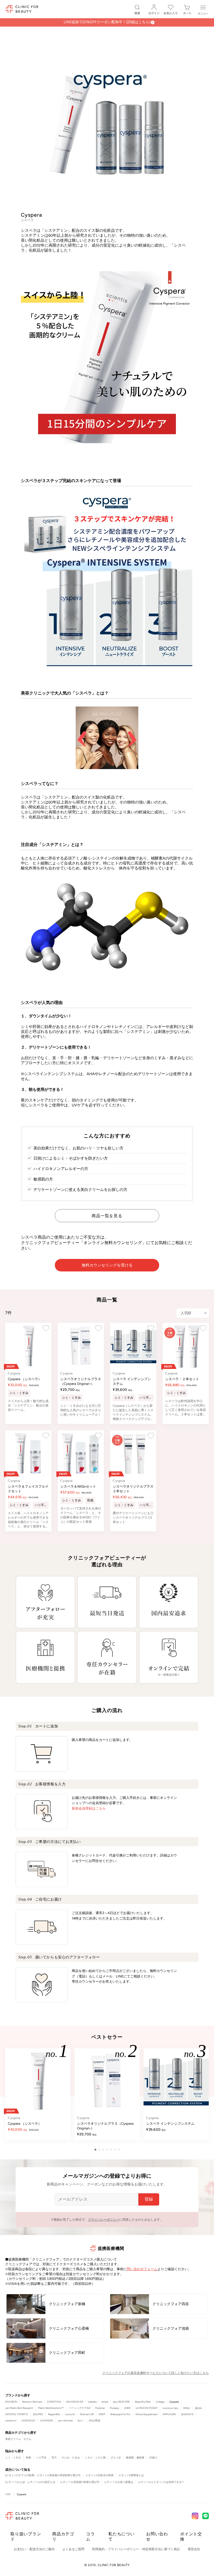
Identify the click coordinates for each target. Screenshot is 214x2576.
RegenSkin (54, 2414)
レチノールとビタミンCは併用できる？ (161, 2482)
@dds (198, 2408)
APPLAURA (169, 2414)
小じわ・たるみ (71, 2458)
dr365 (127, 2408)
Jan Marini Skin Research (19, 2408)
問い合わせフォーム (142, 2269)
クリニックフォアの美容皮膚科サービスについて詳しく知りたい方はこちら (156, 2373)
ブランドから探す (18, 2395)
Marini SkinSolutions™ (51, 2408)
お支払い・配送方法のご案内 (34, 2549)
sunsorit (70, 2414)
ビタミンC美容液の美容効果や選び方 (59, 2475)
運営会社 (194, 2549)
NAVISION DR (75, 2402)
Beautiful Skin (143, 2402)
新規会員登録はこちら (89, 1808)
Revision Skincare (32, 2402)
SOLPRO (38, 2414)
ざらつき (116, 2458)
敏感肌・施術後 (135, 2458)
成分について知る (18, 2470)
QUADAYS (187, 2414)
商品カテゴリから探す (21, 2433)
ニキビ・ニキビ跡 (95, 2458)
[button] (95, 2150)
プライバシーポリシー (104, 2220)
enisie (105, 2402)
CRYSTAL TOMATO (17, 2414)
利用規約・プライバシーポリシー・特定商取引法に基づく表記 (136, 2549)
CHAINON (47, 2420)
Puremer (100, 2408)
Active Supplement (147, 2414)
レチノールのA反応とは (41, 2482)
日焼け (153, 2458)
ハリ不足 (41, 2458)
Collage (160, 2402)
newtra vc (11, 2420)
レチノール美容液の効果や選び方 (80, 2482)
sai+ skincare (65, 2420)
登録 (149, 2199)
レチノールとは (15, 2482)
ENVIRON (11, 2402)
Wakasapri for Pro (120, 2414)
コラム (91, 2537)
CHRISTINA (54, 2402)
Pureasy (114, 2408)
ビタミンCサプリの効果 (20, 2475)
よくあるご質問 (73, 2549)
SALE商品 (94, 2420)
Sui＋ (81, 2420)
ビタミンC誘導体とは (131, 2475)
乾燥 (28, 2458)
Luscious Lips (170, 2408)
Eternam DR (87, 2414)
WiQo (187, 2408)
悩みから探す (15, 2451)
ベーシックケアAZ (79, 2408)
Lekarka (92, 2402)
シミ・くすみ (13, 2458)
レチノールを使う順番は (119, 2482)
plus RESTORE (121, 2402)
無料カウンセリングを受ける (107, 1265)
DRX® (102, 2414)
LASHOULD (28, 2420)
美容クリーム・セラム (18, 2439)
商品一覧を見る (107, 1216)
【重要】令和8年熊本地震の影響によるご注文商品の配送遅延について (107, 22)
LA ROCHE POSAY (147, 2408)
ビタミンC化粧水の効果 (100, 2475)
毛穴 (54, 2458)
